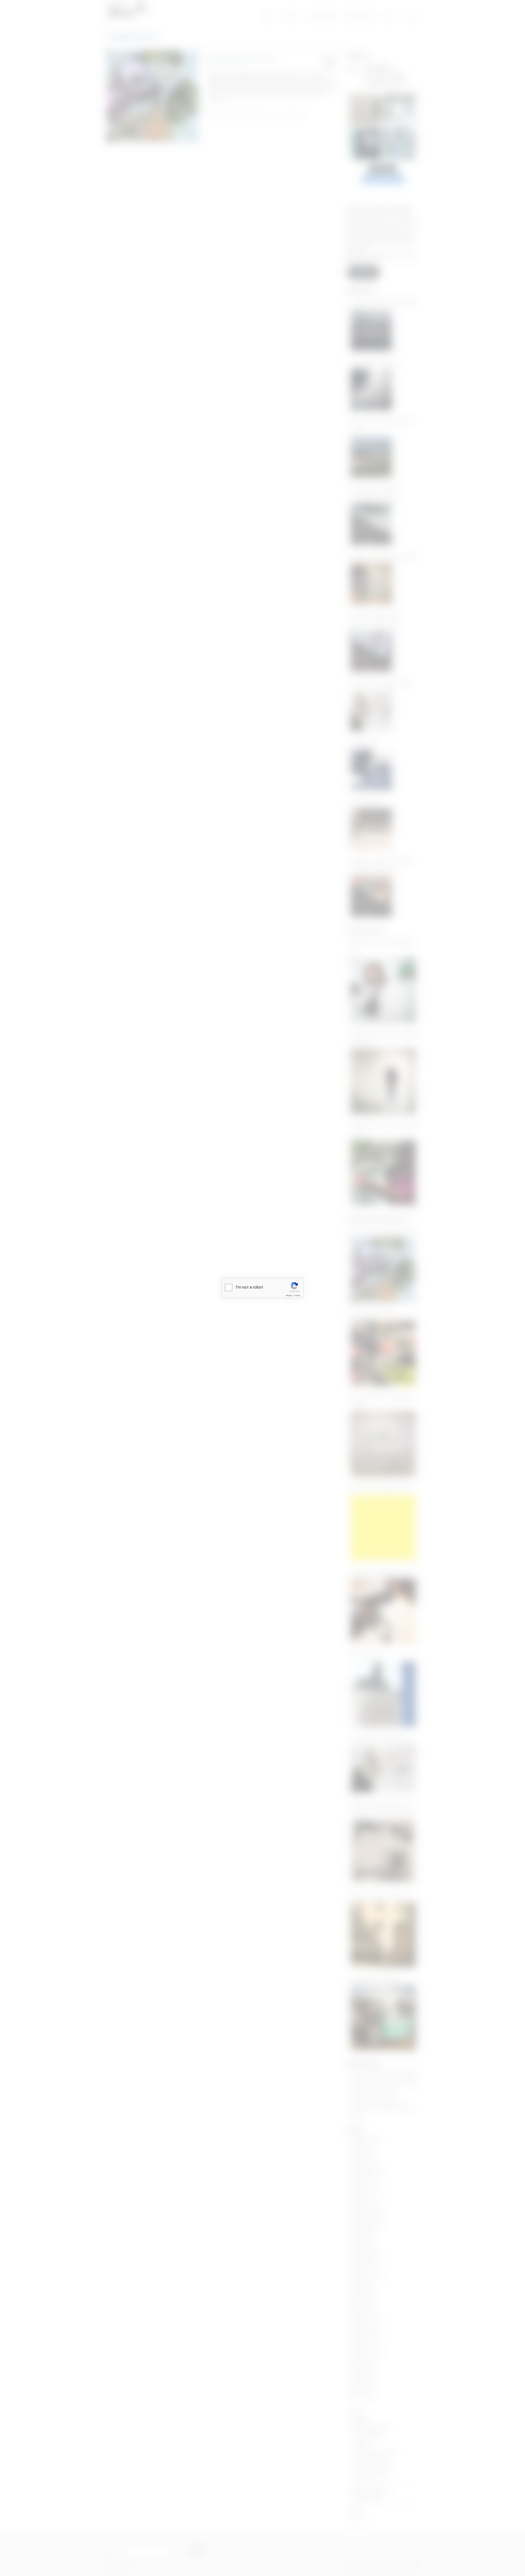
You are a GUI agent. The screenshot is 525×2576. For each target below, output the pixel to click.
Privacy (289, 1296)
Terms (297, 1296)
